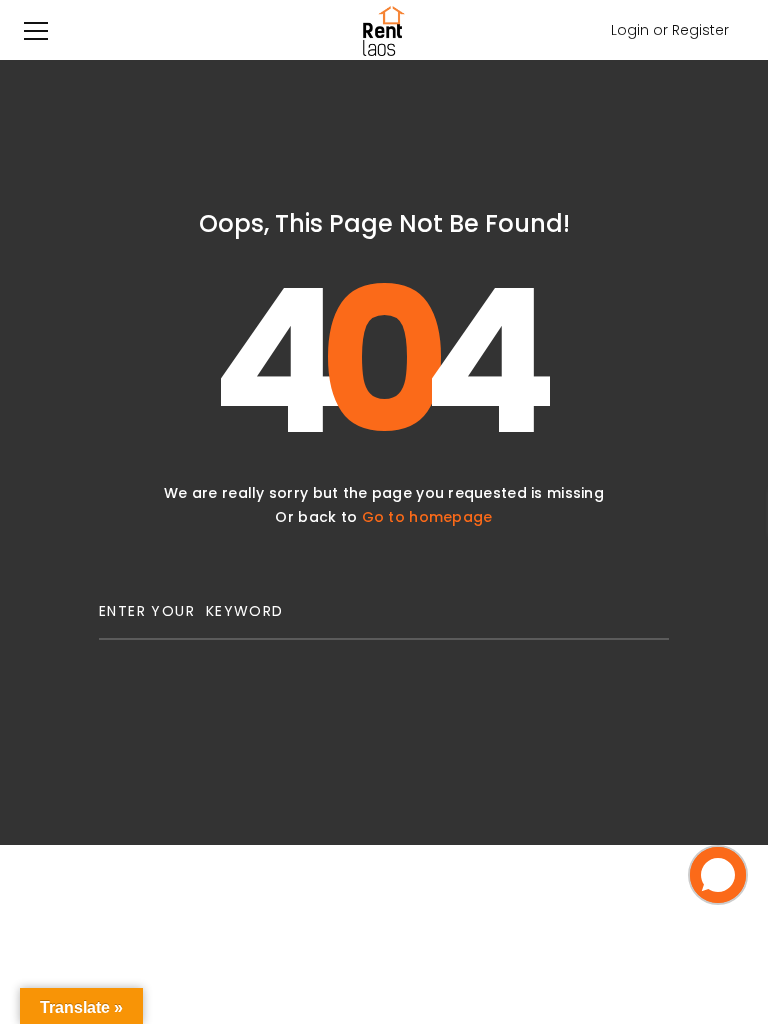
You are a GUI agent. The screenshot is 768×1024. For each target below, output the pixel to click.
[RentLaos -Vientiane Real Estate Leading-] (384, 30)
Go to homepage (427, 517)
